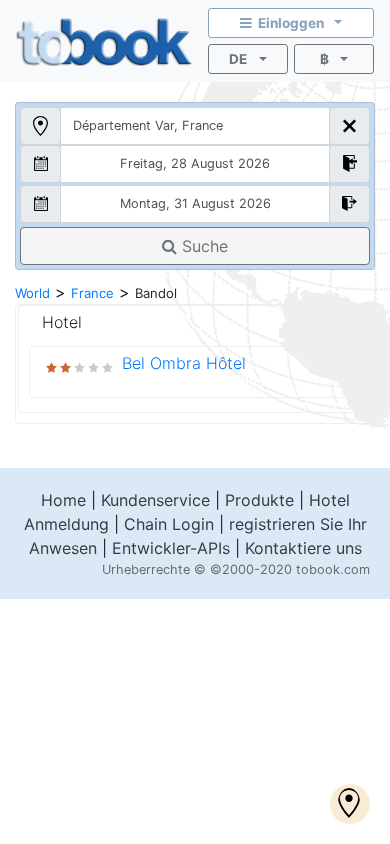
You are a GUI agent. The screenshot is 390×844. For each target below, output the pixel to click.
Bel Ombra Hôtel (184, 363)
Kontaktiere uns (303, 548)
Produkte (259, 500)
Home (63, 500)
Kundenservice (155, 500)
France (92, 293)
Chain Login (169, 524)
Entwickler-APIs (171, 548)
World (32, 293)
